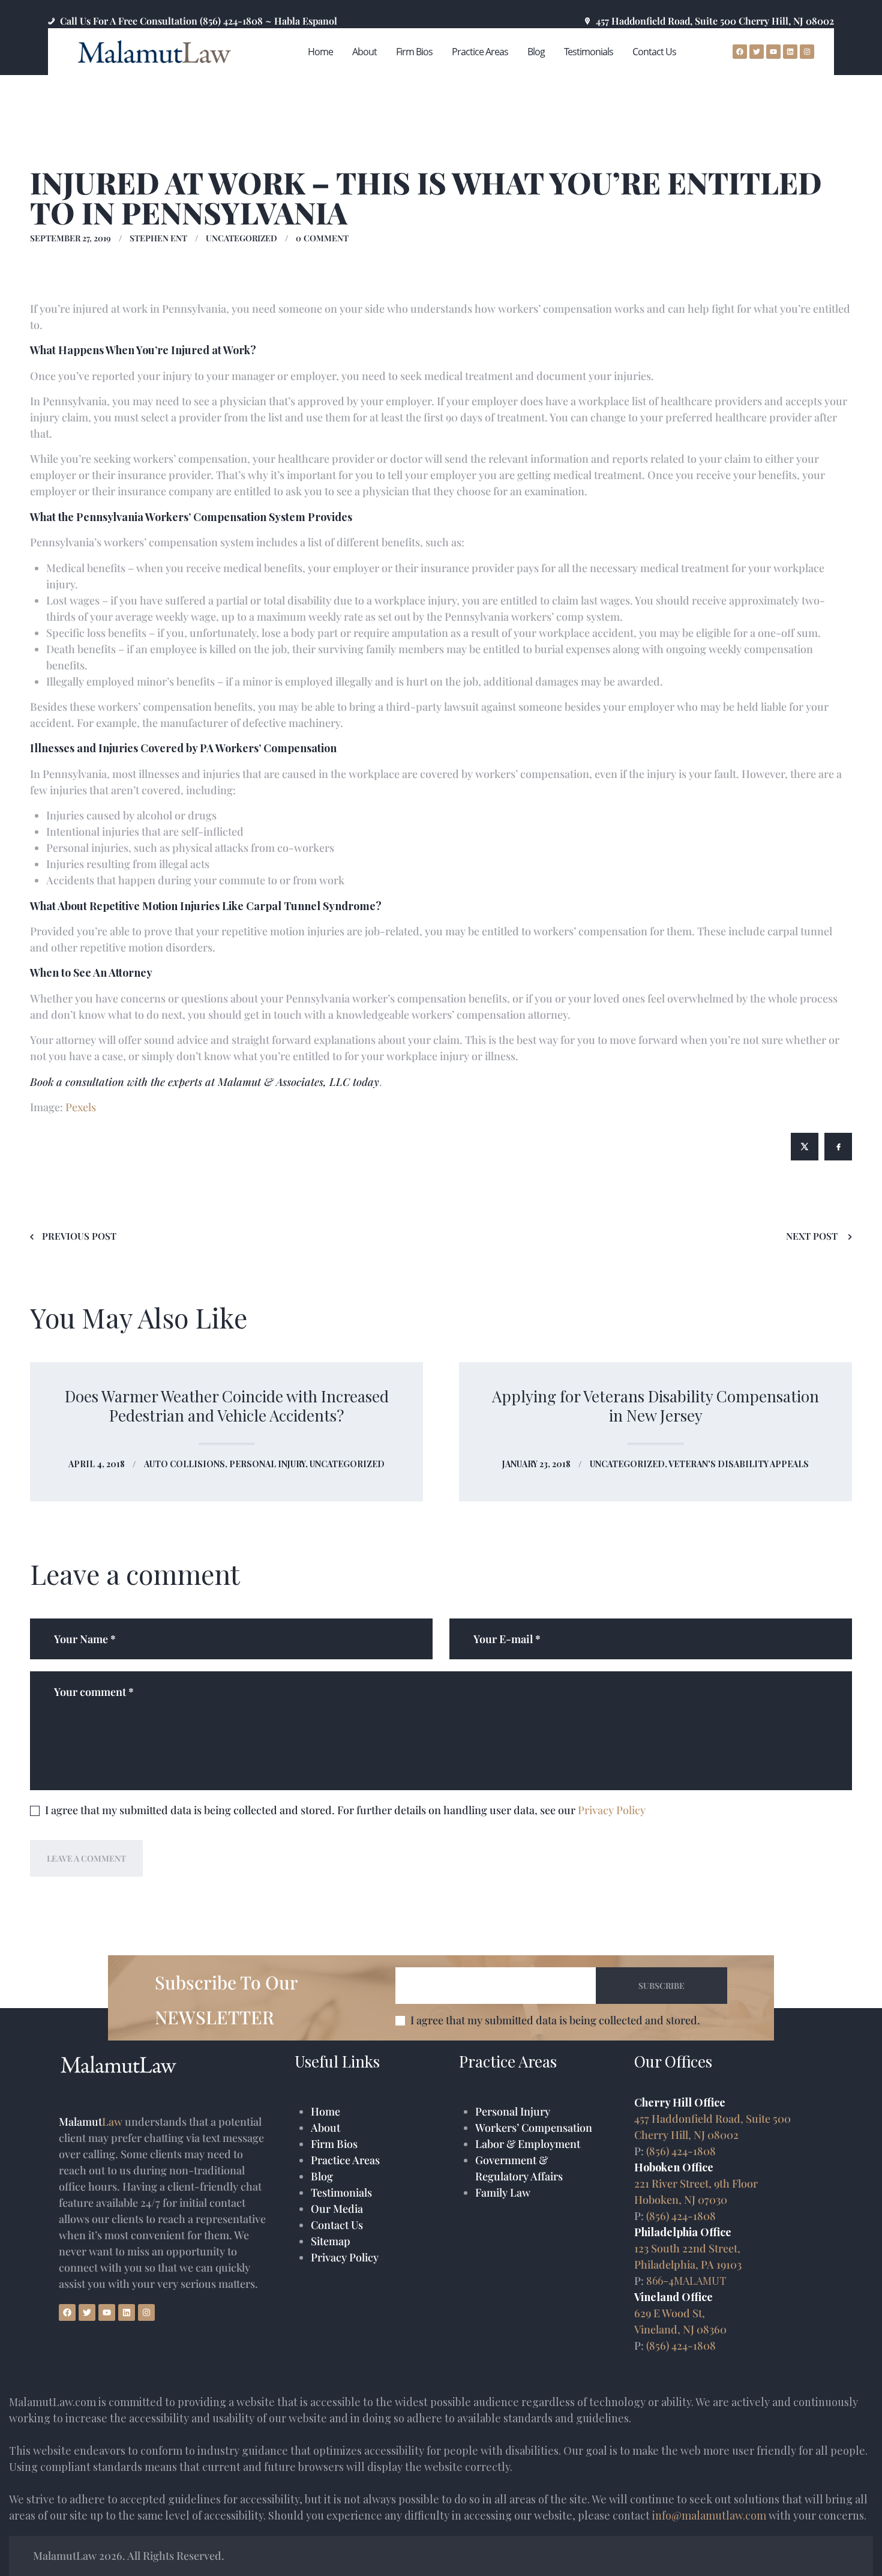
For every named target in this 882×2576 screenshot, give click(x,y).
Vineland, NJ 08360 (680, 2329)
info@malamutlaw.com (709, 2515)
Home (325, 2111)
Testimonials (341, 2192)
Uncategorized (241, 238)
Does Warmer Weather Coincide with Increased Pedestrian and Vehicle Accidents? (227, 1405)
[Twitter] (87, 2312)
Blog (322, 2176)
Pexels (81, 1107)
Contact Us (337, 2225)
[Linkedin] (127, 2312)
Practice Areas (345, 2160)
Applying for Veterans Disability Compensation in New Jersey (655, 1405)
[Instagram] (146, 2312)
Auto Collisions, (187, 1464)
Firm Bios (334, 2144)
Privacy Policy (612, 1810)
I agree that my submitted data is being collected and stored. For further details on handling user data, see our (345, 1810)
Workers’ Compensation (534, 2128)
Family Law (503, 2192)
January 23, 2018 (536, 1464)
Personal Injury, (269, 1464)
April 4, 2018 (97, 1464)
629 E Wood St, (670, 2313)
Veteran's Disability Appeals (739, 1464)
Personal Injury (513, 2111)
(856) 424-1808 (681, 2151)
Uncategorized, (629, 1464)
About (325, 2128)
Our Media (337, 2209)
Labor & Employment (528, 2144)
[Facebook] (67, 2312)
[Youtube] (107, 2312)
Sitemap (331, 2241)
